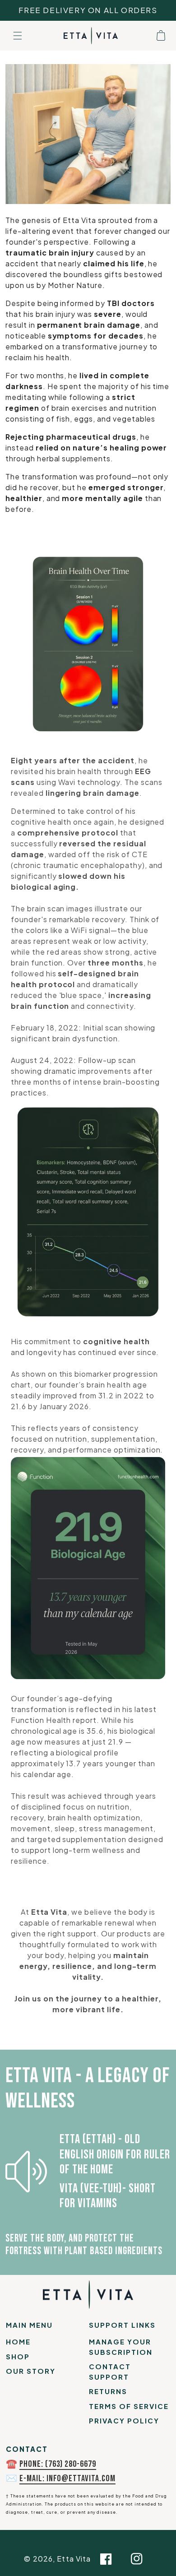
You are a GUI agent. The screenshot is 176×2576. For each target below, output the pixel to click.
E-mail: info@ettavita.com (67, 2479)
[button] (18, 36)
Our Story (31, 2371)
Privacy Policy (124, 2421)
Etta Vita (74, 2559)
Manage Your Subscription (121, 2347)
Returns (108, 2391)
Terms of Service (129, 2406)
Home (18, 2342)
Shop (18, 2356)
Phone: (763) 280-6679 (58, 2464)
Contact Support (110, 2372)
